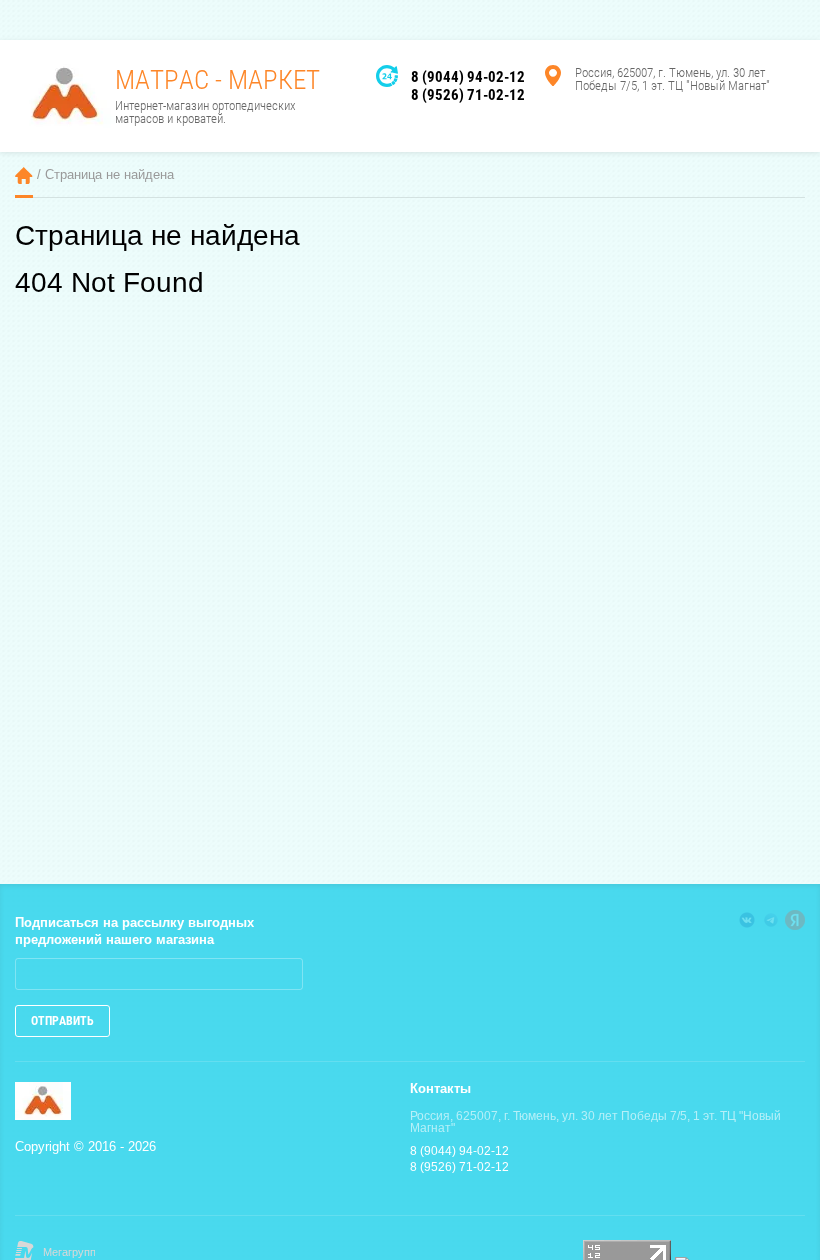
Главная (24, 175)
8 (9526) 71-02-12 (468, 95)
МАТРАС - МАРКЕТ (217, 80)
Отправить (62, 1021)
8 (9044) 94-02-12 (468, 77)
